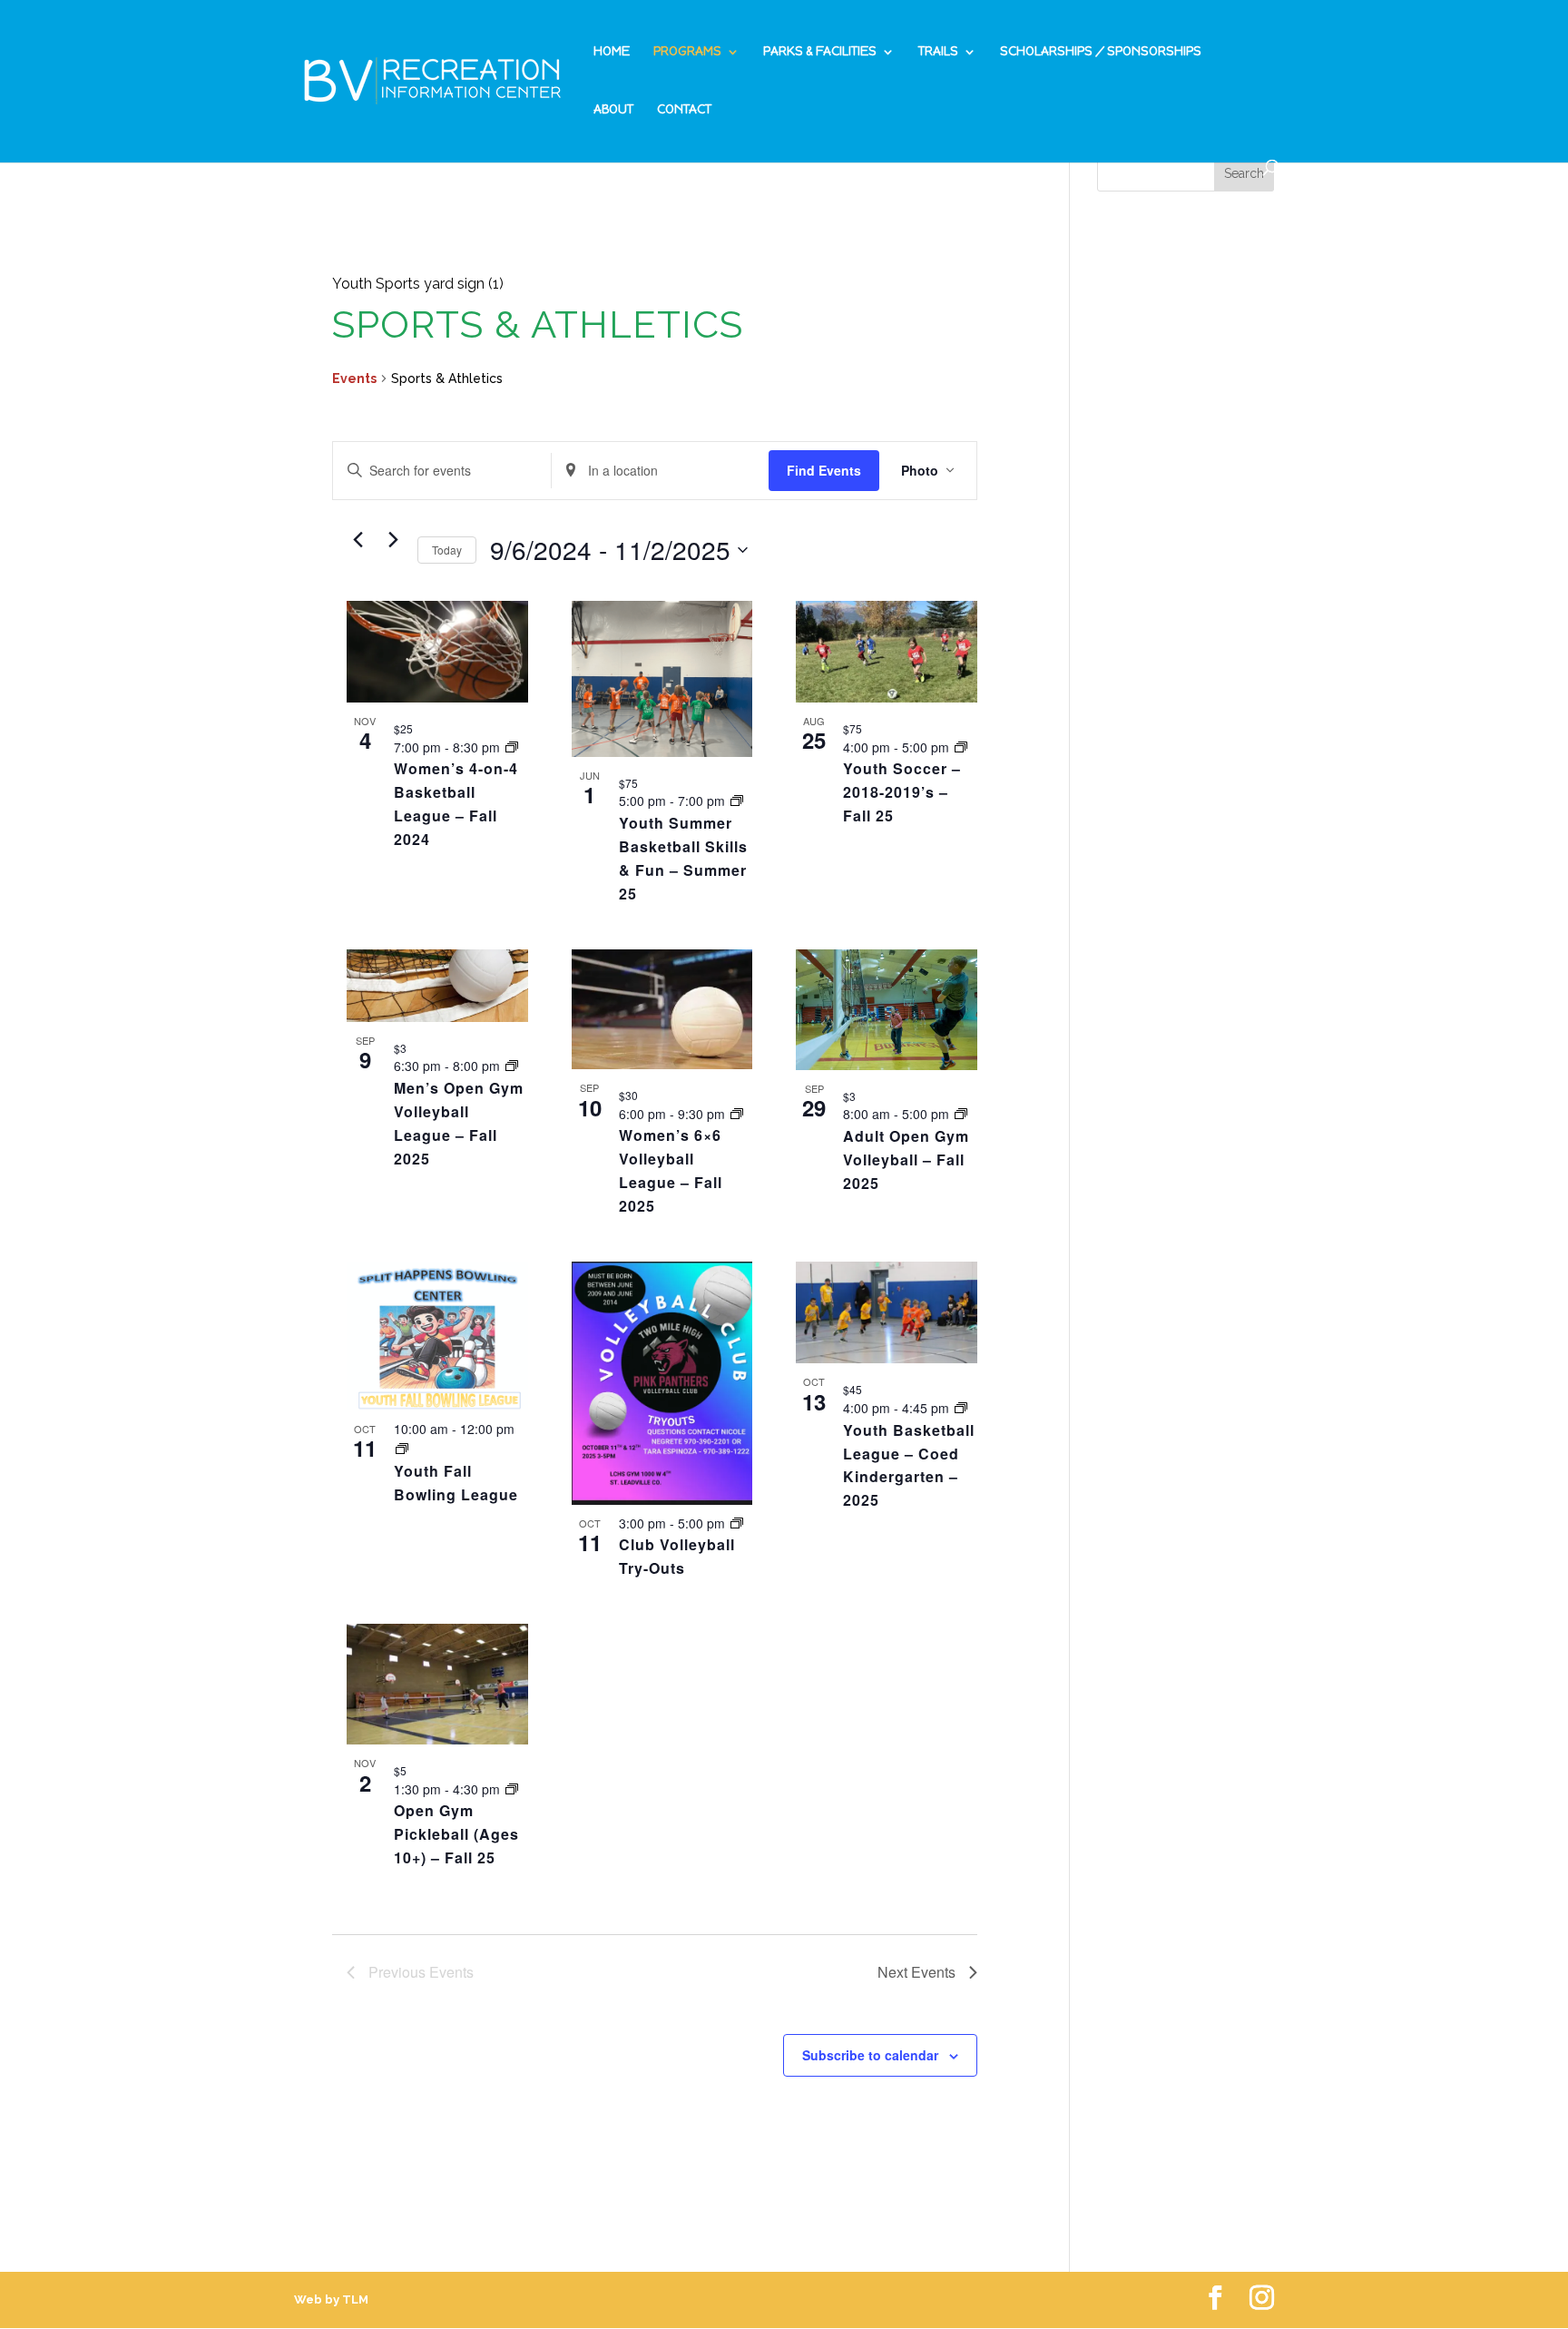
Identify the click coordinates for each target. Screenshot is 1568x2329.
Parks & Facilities (820, 52)
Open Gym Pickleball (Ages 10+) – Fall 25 (456, 1834)
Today (447, 550)
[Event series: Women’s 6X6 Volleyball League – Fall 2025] (737, 1114)
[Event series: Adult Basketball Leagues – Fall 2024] (512, 747)
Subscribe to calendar (870, 2055)
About (613, 110)
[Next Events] (393, 540)
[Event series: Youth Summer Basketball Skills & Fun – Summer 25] (737, 801)
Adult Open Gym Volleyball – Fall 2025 (906, 1160)
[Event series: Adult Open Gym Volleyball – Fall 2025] (961, 1114)
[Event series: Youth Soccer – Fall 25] (961, 747)
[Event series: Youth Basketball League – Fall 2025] (961, 1408)
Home (612, 52)
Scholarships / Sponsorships (1101, 52)
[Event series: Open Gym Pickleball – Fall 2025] (512, 1789)
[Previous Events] (358, 540)
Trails (938, 52)
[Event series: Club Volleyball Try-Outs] (737, 1523)
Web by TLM (331, 2300)
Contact (684, 110)
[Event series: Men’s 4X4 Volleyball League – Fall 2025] (512, 1066)
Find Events (824, 470)
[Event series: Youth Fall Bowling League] (402, 1449)
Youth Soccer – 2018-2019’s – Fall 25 (902, 792)
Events (354, 378)
